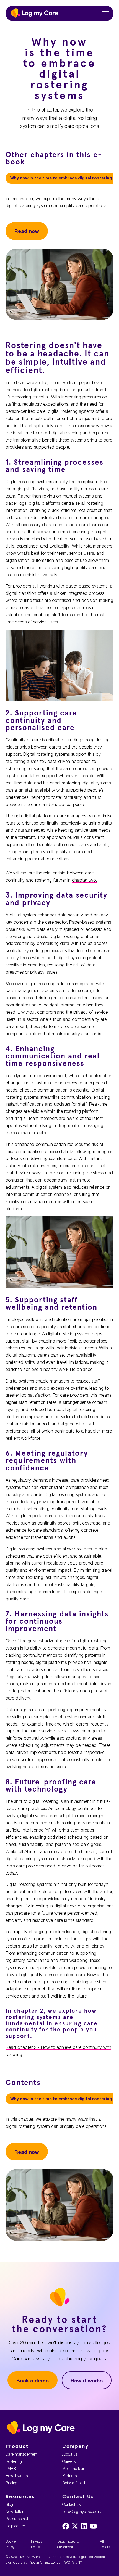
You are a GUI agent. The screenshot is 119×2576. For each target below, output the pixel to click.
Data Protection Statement (69, 2544)
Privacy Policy (37, 2544)
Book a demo (33, 2381)
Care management (21, 2454)
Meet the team (74, 2468)
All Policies (106, 2544)
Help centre (15, 2526)
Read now (27, 231)
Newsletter (15, 2512)
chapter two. (84, 880)
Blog (9, 2504)
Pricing (11, 2483)
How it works (87, 2381)
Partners (69, 2476)
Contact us (71, 2504)
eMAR (11, 2468)
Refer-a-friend (74, 2483)
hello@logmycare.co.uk (82, 2512)
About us (70, 2454)
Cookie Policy (11, 2544)
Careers (69, 2461)
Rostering (14, 2461)
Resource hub (17, 2519)
